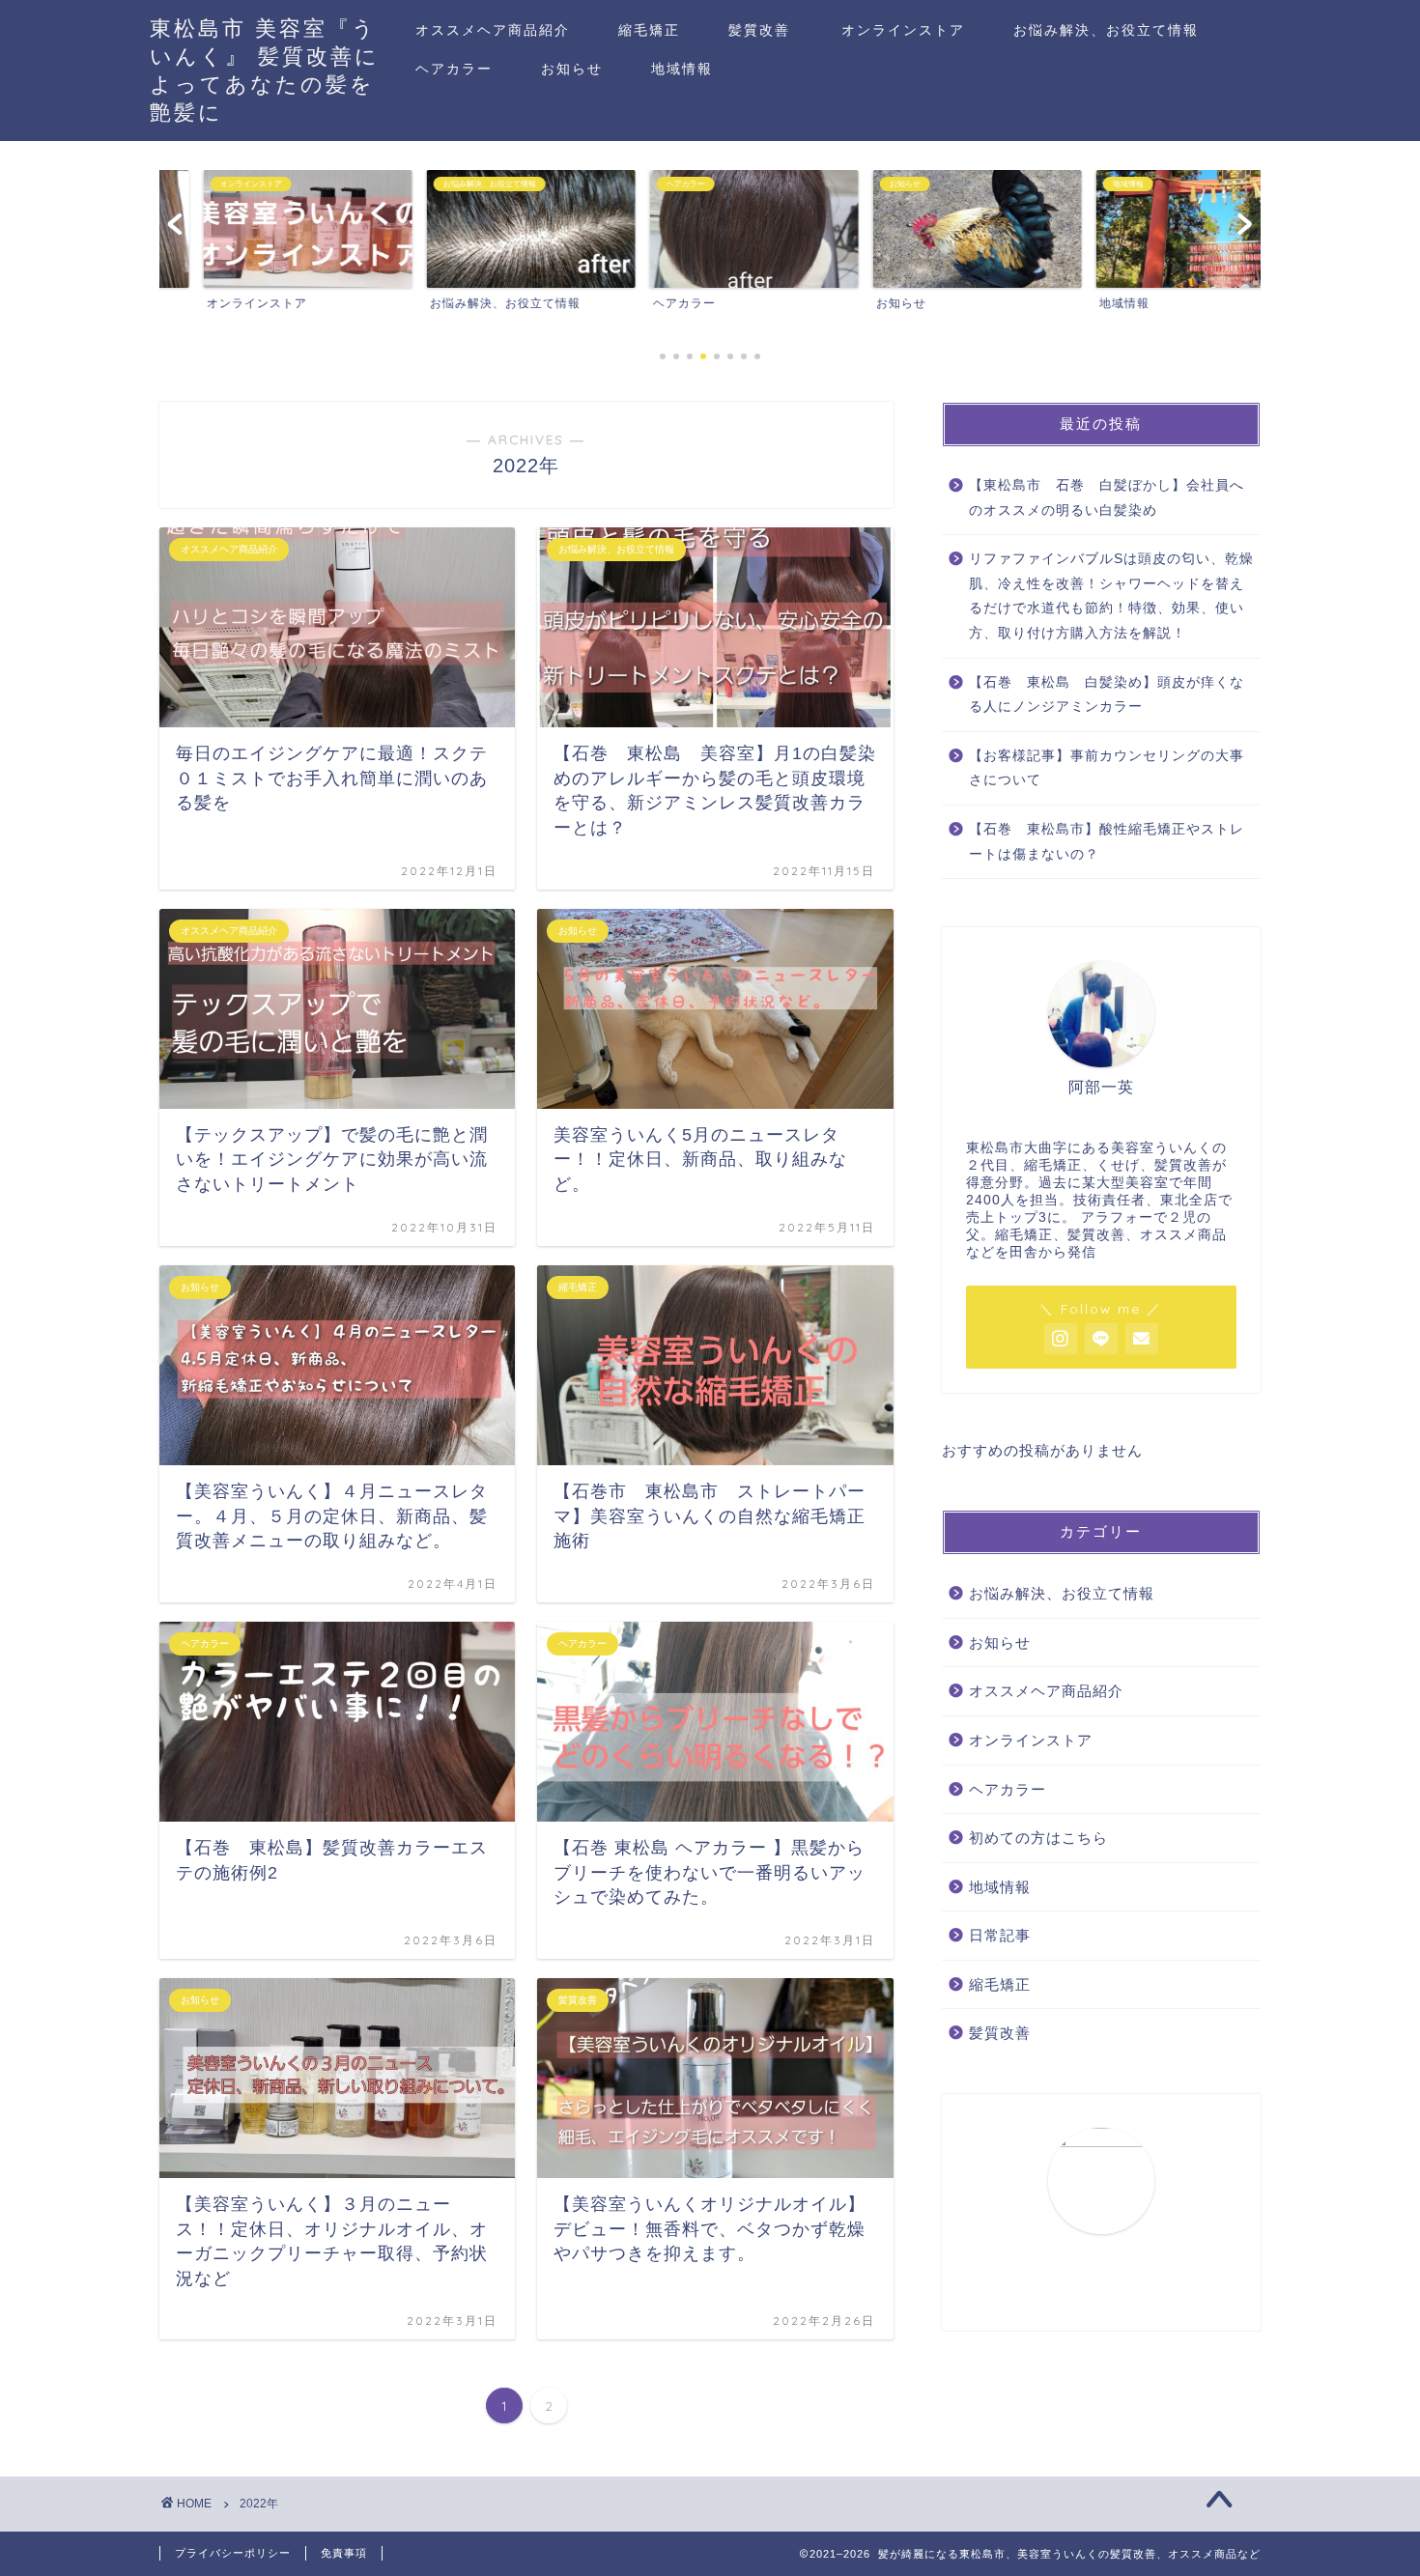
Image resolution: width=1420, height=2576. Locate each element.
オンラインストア (903, 30)
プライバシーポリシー (233, 2553)
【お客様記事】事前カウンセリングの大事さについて (1107, 768)
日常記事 (1000, 1935)
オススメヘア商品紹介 (493, 30)
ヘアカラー (454, 69)
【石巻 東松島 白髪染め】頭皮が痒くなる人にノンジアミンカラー (1107, 695)
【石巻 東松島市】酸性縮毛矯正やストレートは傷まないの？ (1107, 842)
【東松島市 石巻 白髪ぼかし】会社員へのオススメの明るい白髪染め (1107, 498)
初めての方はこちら (1038, 1838)
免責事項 (344, 2553)
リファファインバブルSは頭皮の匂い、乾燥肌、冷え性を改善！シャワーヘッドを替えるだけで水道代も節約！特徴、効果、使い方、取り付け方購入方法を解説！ (1111, 596)
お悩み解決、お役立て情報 (1106, 30)
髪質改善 (759, 30)
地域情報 (682, 69)
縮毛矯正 (649, 30)
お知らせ (572, 69)
